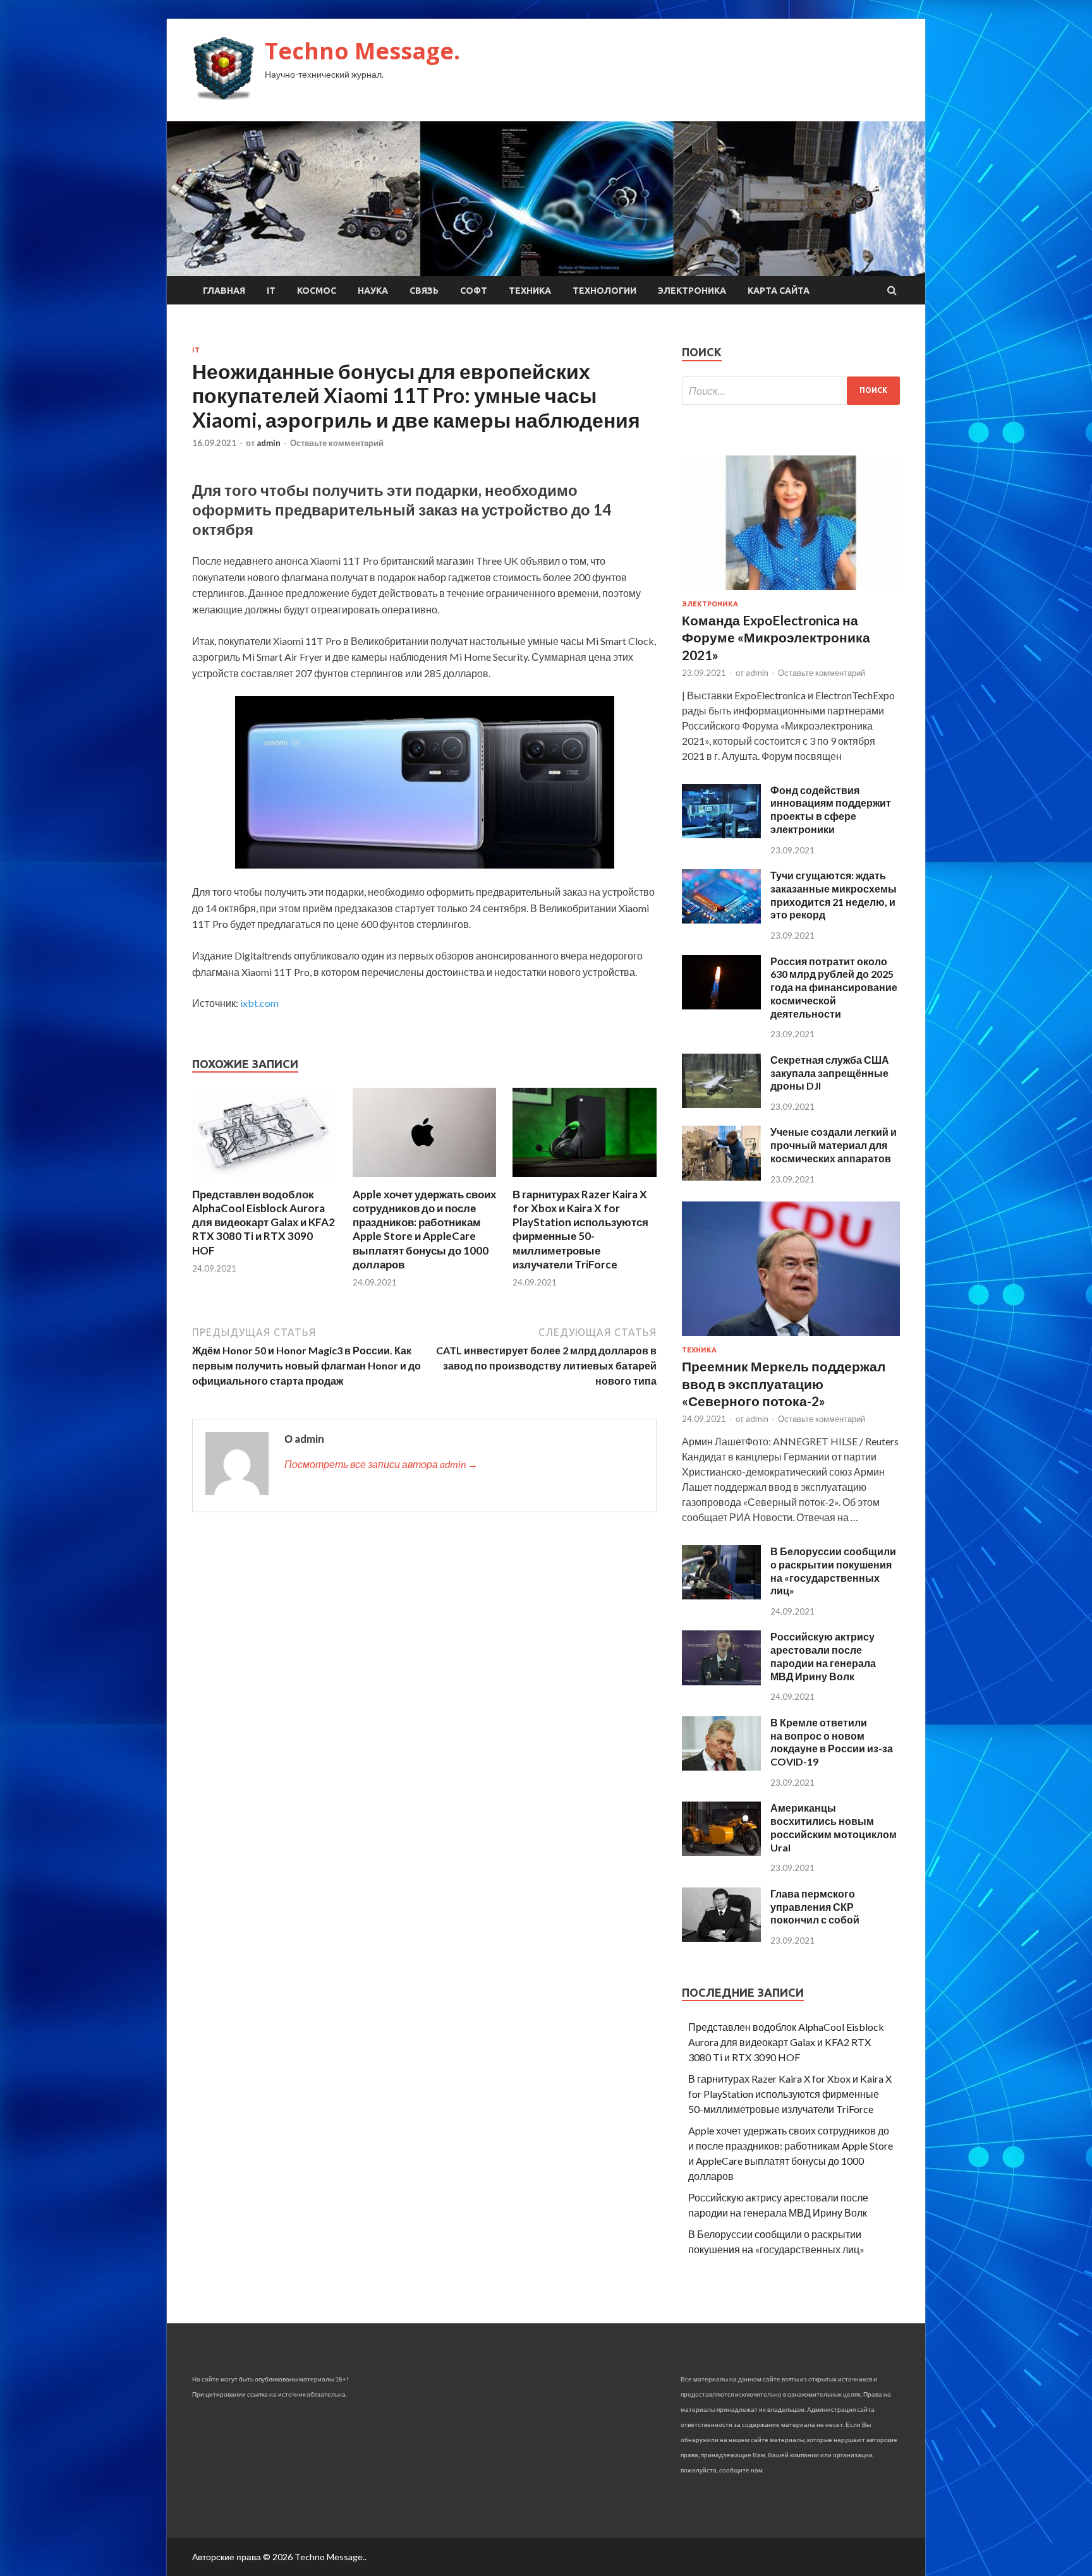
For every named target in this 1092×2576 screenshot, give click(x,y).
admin (269, 443)
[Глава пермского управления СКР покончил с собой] (721, 1938)
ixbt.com (259, 1003)
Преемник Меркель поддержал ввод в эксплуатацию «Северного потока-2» (784, 1383)
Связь (424, 291)
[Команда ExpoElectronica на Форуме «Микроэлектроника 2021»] (791, 592)
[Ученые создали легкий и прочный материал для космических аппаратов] (721, 1177)
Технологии (604, 291)
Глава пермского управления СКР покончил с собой (815, 1907)
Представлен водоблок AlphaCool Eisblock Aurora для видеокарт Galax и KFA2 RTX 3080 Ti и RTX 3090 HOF (264, 1222)
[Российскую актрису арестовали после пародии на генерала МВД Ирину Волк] (721, 1681)
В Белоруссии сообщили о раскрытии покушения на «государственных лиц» (833, 1571)
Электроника (692, 291)
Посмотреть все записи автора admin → (381, 1464)
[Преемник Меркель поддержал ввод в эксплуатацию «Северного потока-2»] (791, 1338)
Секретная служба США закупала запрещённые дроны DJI (830, 1073)
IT (271, 291)
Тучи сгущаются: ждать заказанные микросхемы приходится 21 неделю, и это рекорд (834, 895)
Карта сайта (779, 291)
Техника (530, 291)
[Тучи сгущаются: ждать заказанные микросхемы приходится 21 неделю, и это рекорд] (721, 919)
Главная (224, 291)
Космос (317, 291)
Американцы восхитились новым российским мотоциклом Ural (834, 1827)
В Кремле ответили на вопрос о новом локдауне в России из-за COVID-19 (832, 1742)
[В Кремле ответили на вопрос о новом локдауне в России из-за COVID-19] (721, 1766)
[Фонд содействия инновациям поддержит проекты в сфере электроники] (721, 834)
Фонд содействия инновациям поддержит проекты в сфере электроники (831, 810)
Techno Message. (362, 51)
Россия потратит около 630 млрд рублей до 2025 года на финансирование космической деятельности (834, 987)
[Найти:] (791, 391)
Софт (474, 291)
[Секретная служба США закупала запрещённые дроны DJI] (721, 1104)
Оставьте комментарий (337, 443)
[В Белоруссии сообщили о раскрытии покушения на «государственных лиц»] (721, 1595)
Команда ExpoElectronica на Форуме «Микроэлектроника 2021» (776, 637)
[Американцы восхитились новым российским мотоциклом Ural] (721, 1852)
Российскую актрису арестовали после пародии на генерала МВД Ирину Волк (823, 1656)
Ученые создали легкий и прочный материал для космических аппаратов (834, 1145)
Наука (373, 291)
